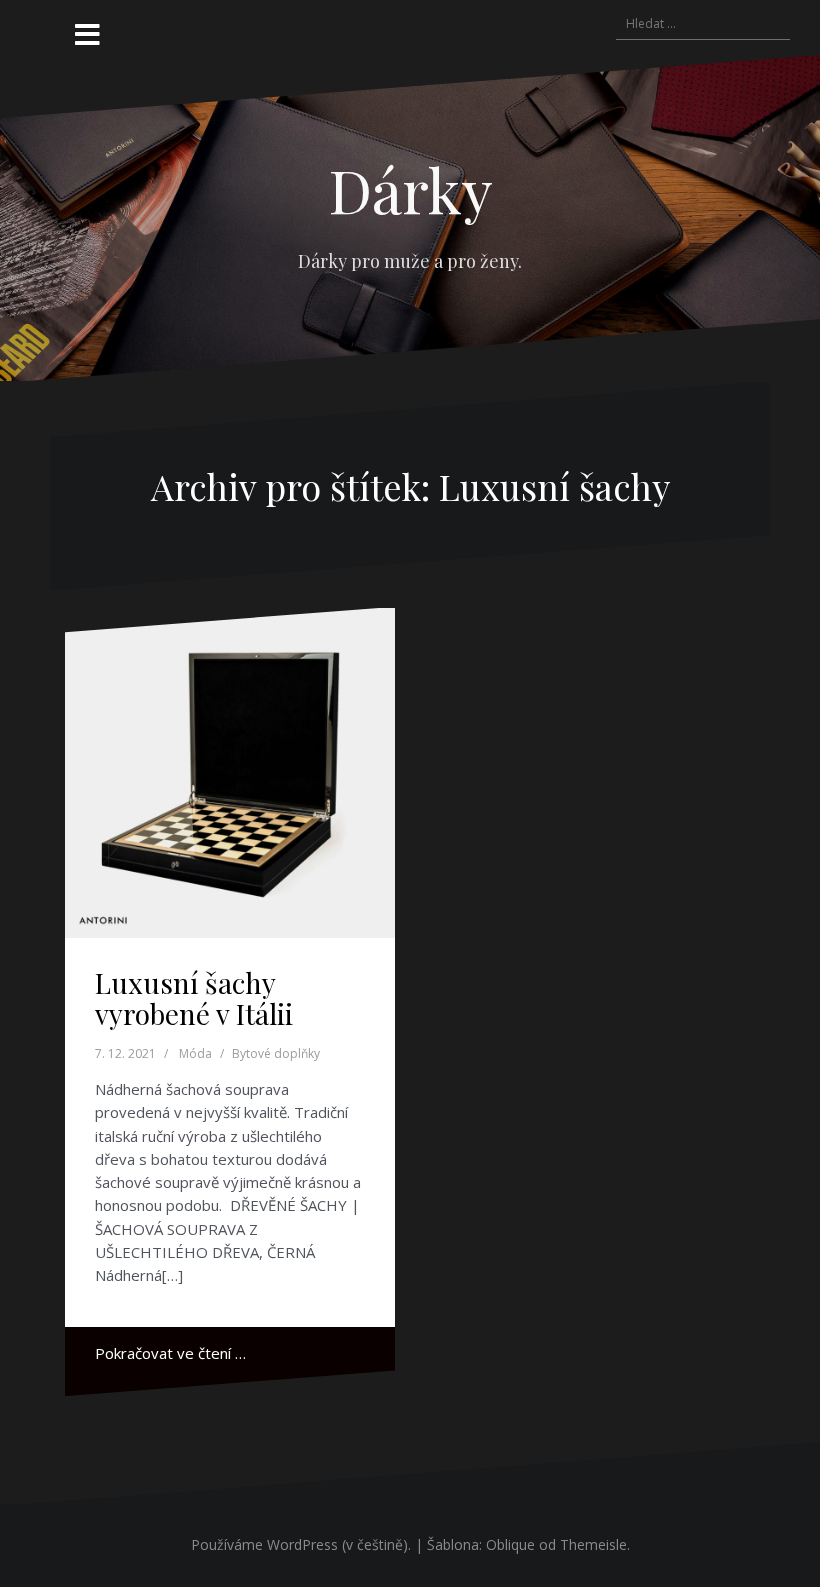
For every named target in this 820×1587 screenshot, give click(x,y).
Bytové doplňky (276, 1053)
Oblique (510, 1544)
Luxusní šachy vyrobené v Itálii (194, 998)
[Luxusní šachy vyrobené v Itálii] (230, 773)
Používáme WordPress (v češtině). (301, 1544)
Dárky (410, 189)
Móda (195, 1053)
